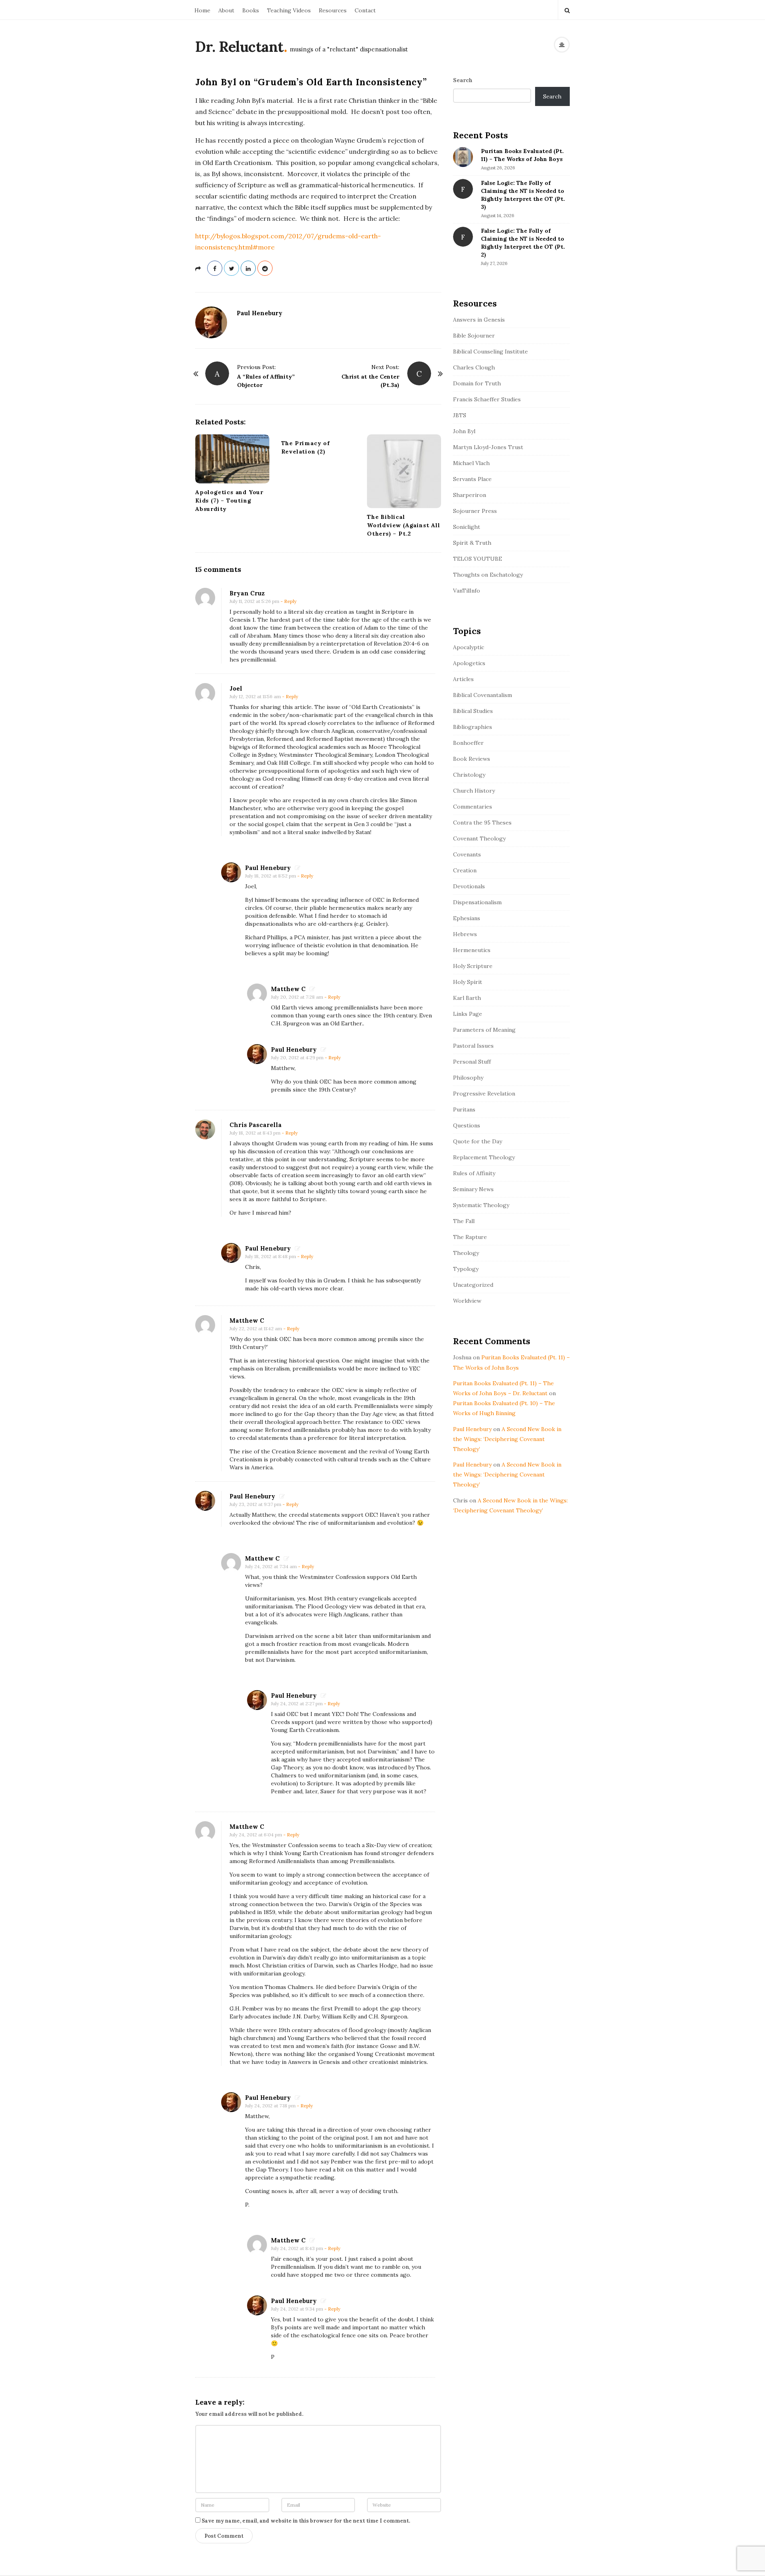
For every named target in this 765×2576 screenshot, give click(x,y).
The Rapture (470, 1237)
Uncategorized (473, 1285)
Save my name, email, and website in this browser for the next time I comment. (306, 2521)
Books (251, 10)
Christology (469, 775)
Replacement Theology (484, 1157)
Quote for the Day (478, 1141)
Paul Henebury (260, 313)
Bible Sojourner (474, 336)
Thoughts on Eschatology (488, 575)
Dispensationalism (477, 902)
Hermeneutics (472, 950)
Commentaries (473, 807)
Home (202, 10)
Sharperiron (470, 495)
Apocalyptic (469, 647)
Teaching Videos (289, 10)
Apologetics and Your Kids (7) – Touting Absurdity (229, 501)
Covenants (467, 854)
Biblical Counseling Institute (490, 351)
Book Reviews (472, 759)
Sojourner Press (475, 511)
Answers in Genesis (479, 320)
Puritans (464, 1109)
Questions (467, 1125)
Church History (474, 791)
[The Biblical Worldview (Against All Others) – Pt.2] (404, 471)
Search (463, 80)
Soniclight (467, 527)
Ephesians (467, 918)
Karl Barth (467, 998)
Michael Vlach (471, 463)
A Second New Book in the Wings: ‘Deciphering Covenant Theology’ (507, 1439)
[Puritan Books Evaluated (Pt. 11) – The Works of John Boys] (463, 157)
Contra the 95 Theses (482, 823)
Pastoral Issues (473, 1046)
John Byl (464, 431)
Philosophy (468, 1078)
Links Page (468, 1014)
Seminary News (473, 1189)
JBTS (460, 415)
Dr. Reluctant (239, 47)
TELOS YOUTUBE (478, 559)
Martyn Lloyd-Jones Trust (488, 447)
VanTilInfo (467, 591)
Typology (466, 1269)
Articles (463, 679)
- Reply (288, 601)
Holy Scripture (473, 966)
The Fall (464, 1221)
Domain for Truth (477, 383)
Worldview (467, 1301)
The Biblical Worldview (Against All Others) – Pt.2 (404, 525)
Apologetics (469, 663)
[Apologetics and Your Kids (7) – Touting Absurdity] (232, 459)
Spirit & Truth (472, 543)
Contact (365, 10)
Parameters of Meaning (484, 1030)
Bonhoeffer (468, 743)
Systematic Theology (481, 1205)
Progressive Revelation (484, 1094)
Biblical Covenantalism (483, 695)
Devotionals (469, 886)
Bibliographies (473, 727)
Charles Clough (474, 367)
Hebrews (465, 934)
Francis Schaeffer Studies (487, 399)
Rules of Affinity (474, 1173)
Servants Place (472, 479)
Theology (466, 1253)
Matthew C (288, 989)
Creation (465, 870)
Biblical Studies (473, 711)
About (226, 10)
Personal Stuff (472, 1062)
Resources (333, 10)
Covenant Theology (479, 838)
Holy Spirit (468, 982)
